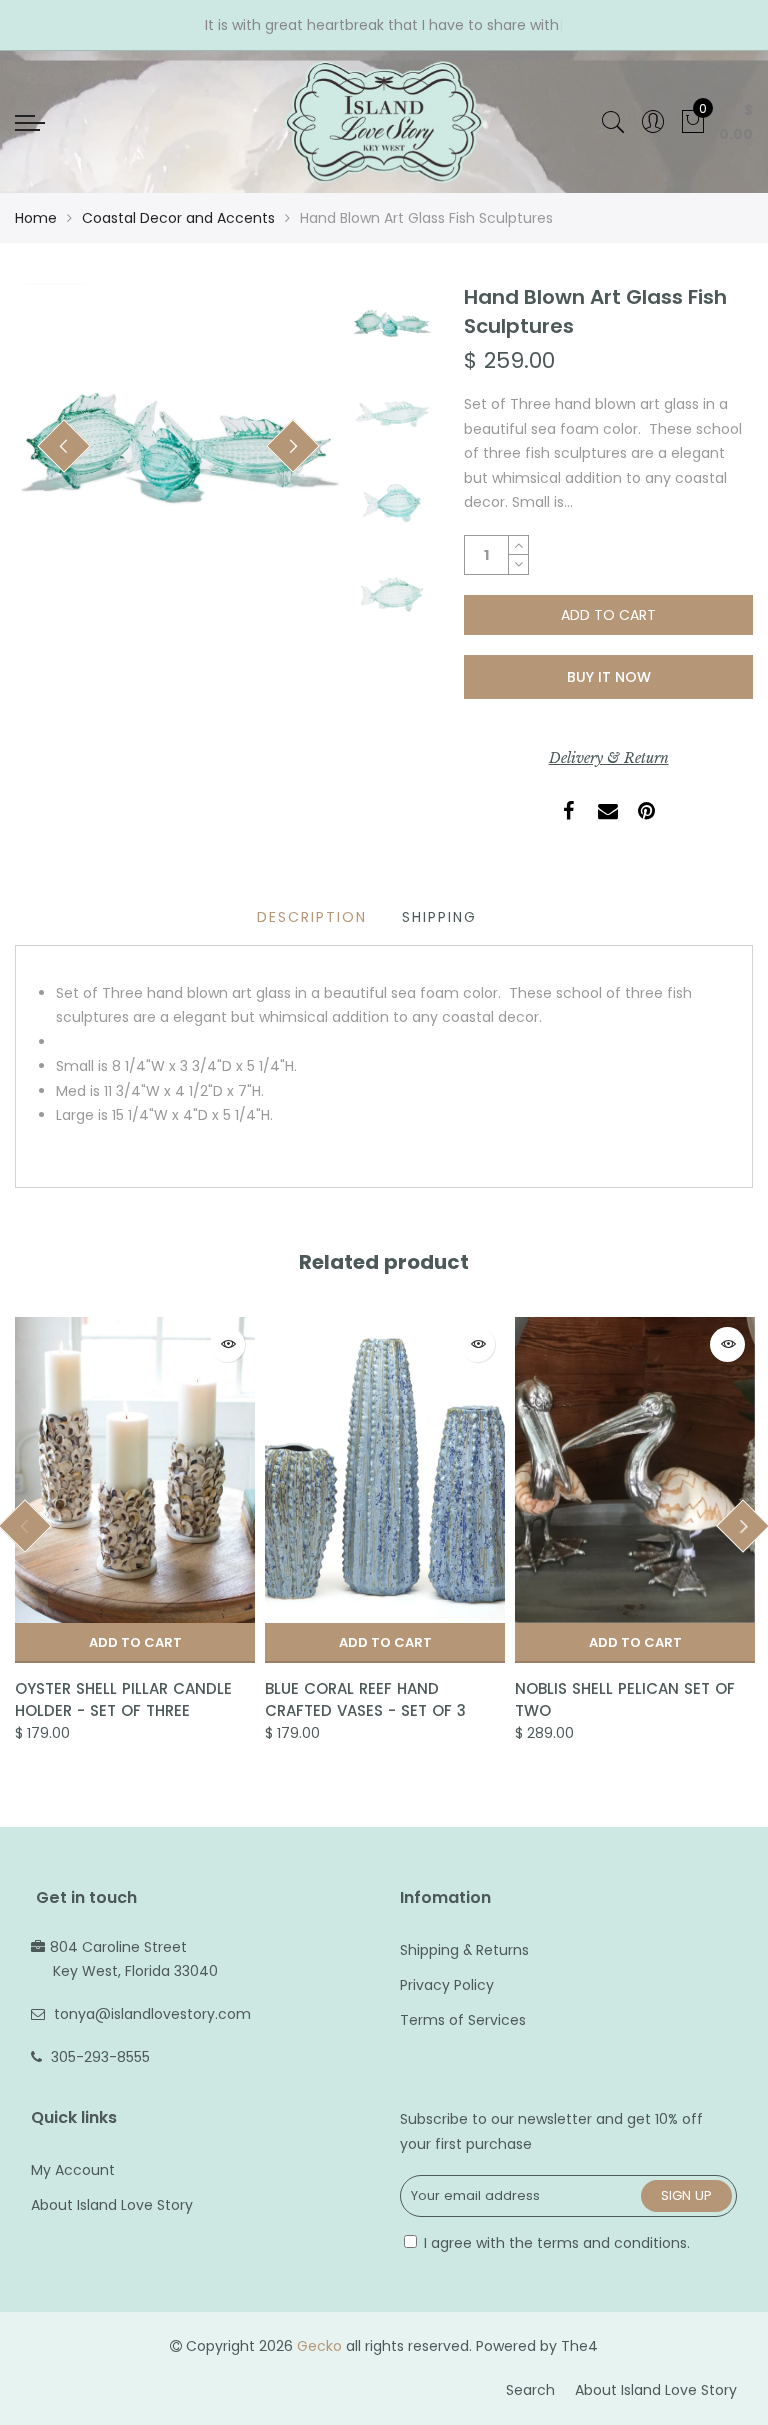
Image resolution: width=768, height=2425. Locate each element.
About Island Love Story (112, 2205)
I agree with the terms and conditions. (555, 2243)
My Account (73, 2170)
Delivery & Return (609, 758)
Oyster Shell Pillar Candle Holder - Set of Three (123, 1699)
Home (36, 218)
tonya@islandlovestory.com (152, 2014)
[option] (178, 446)
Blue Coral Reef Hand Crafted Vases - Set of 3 (365, 1699)
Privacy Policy (447, 1985)
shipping (439, 917)
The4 (579, 2346)
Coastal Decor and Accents (178, 218)
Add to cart (135, 1642)
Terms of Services (463, 2020)
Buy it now (609, 677)
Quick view (227, 1344)
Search (530, 2390)
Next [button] (293, 446)
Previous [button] (64, 446)
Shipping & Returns (464, 1950)
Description (312, 917)
